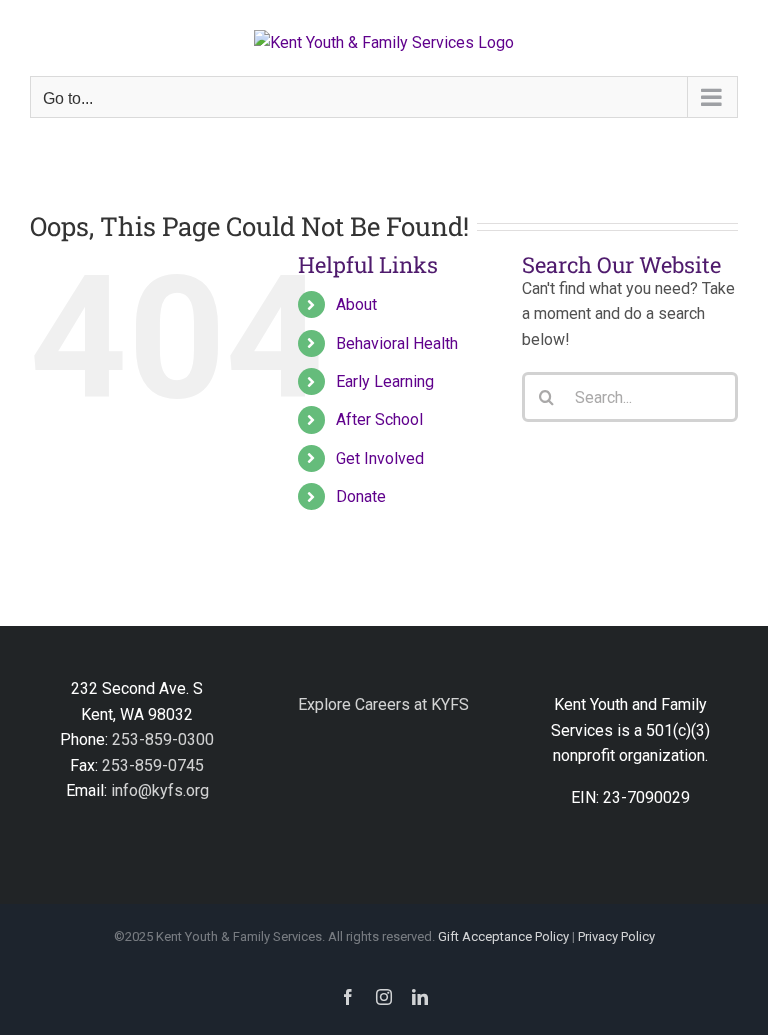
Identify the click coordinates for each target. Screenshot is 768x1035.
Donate (361, 496)
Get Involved (380, 458)
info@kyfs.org (160, 790)
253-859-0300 (163, 739)
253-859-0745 (153, 765)
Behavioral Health (397, 343)
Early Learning (385, 381)
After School (379, 419)
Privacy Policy (616, 936)
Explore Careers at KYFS (383, 704)
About (356, 304)
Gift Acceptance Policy (503, 936)
